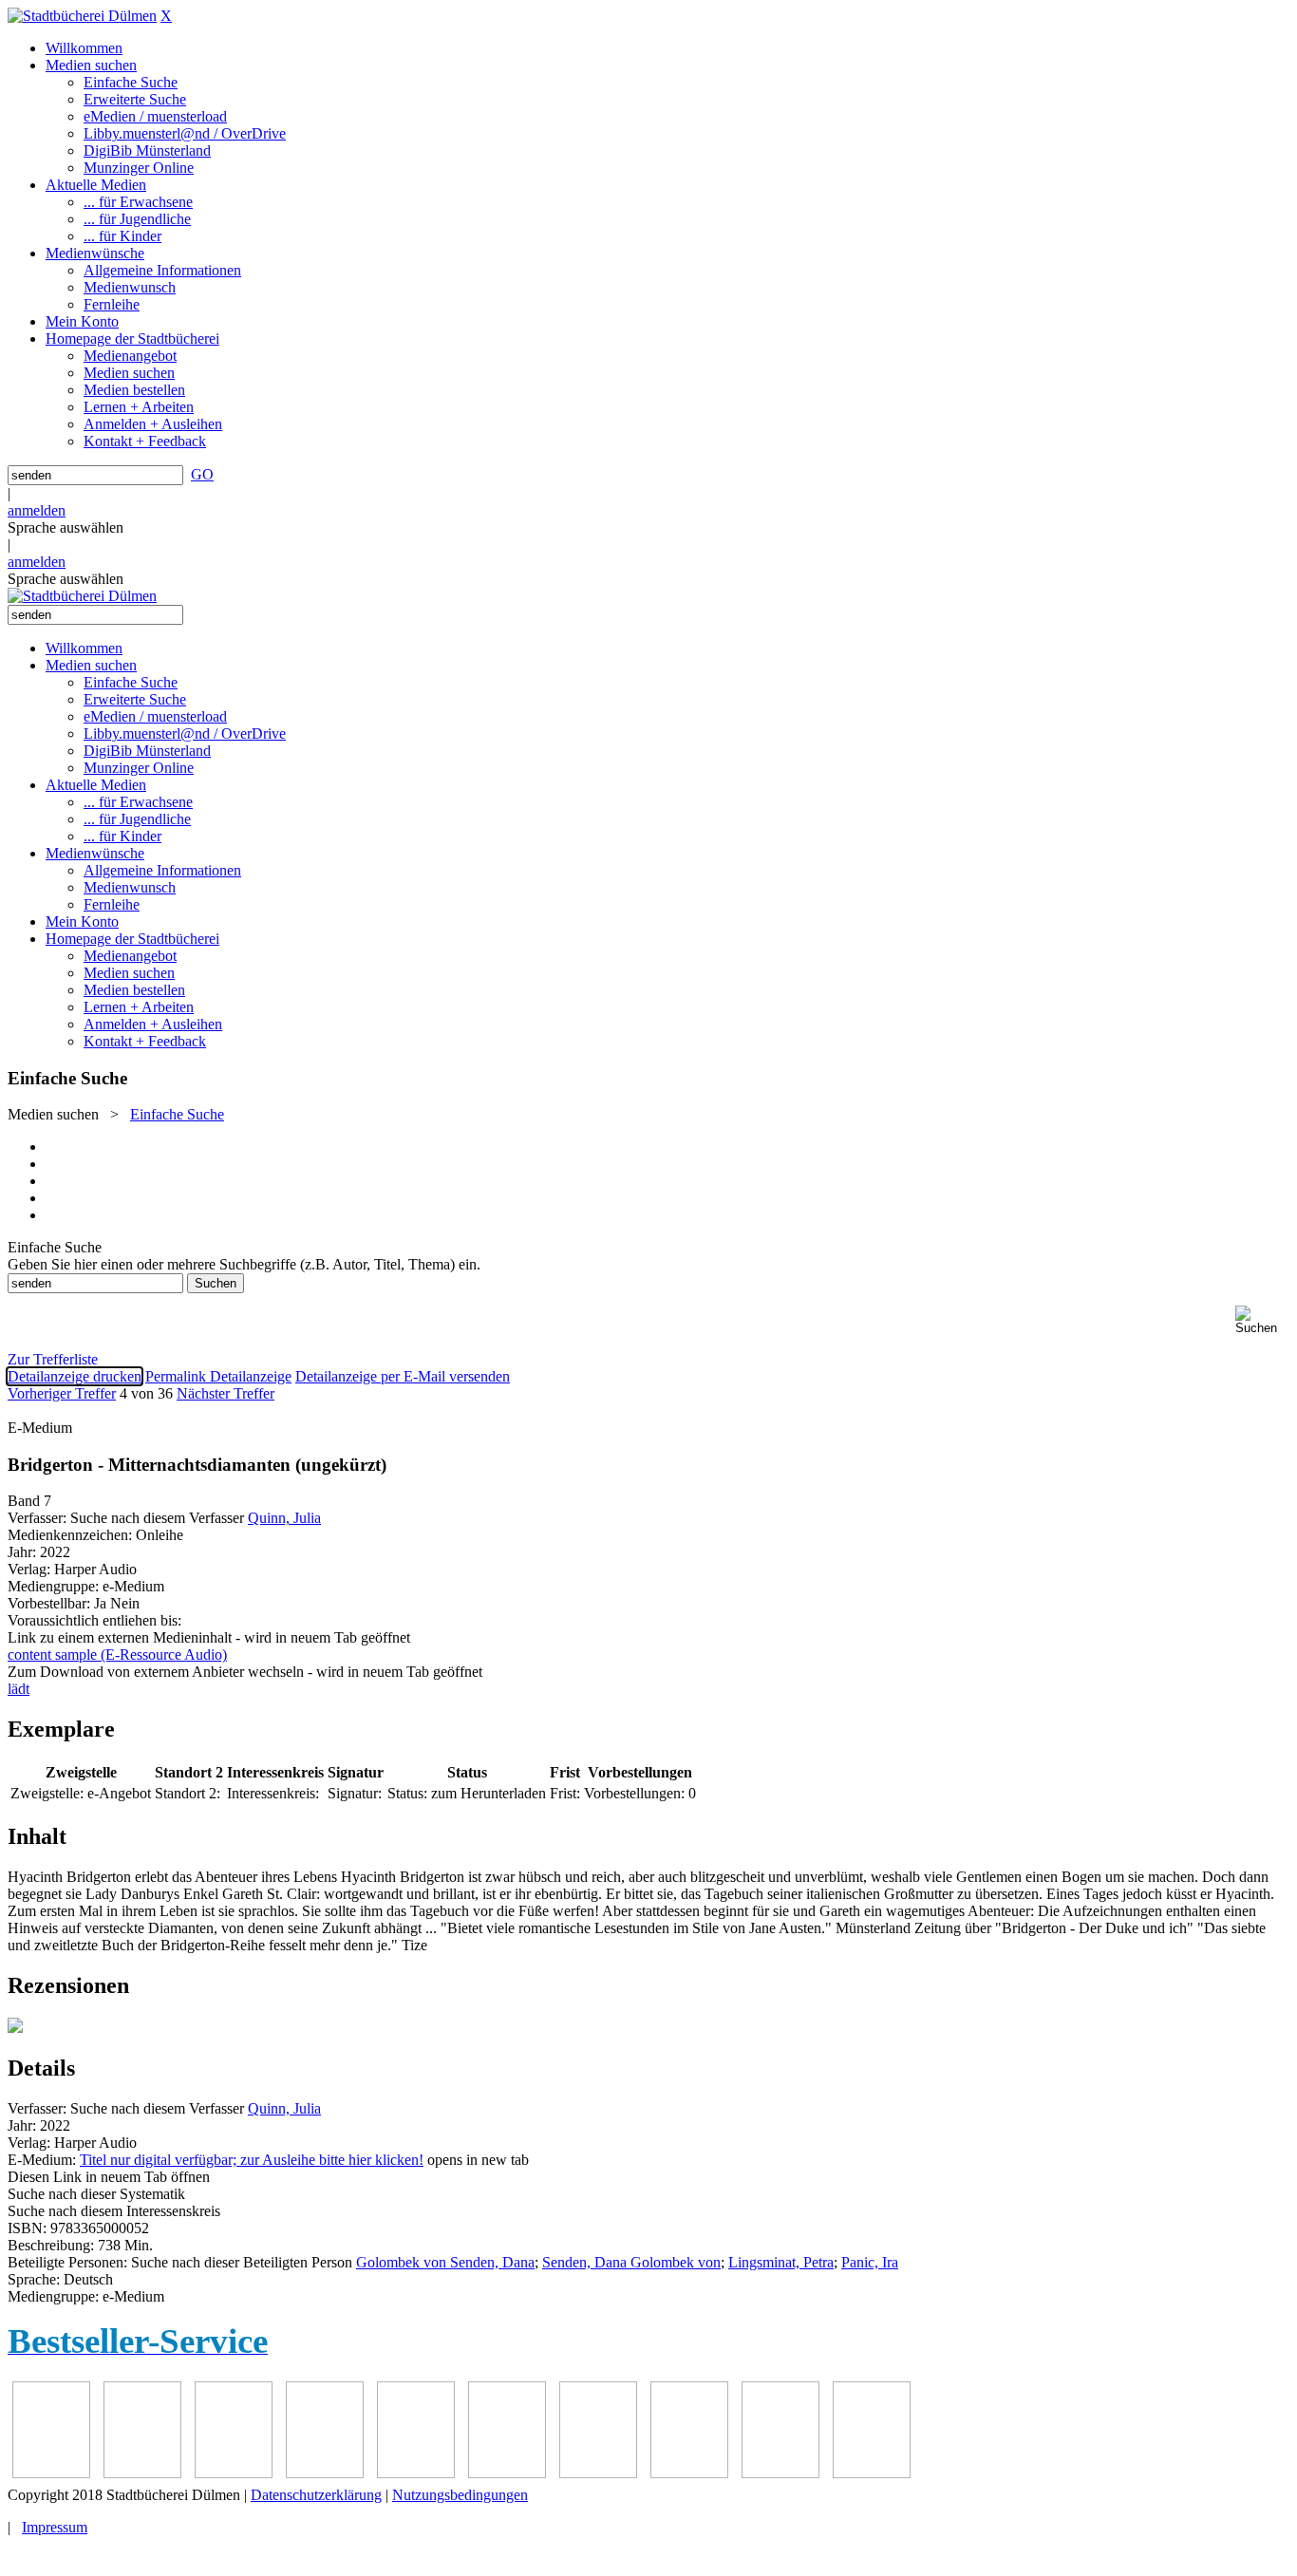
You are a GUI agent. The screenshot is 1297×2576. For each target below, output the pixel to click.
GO (202, 474)
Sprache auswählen (66, 527)
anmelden (37, 510)
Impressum (55, 2527)
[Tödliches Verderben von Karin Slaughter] (872, 2473)
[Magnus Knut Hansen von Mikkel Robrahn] (234, 2473)
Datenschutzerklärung (316, 2495)
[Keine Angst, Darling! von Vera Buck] (416, 2473)
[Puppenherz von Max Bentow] (689, 2473)
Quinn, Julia (284, 1518)
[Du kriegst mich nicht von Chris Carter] (598, 2473)
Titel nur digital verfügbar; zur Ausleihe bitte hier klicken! (252, 2160)
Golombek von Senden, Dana (445, 2262)
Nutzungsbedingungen (460, 2495)
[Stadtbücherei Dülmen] (82, 16)
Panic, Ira (870, 2262)
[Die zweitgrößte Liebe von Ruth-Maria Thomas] (780, 2473)
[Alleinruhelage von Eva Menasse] (51, 2473)
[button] (1262, 1320)
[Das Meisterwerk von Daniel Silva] (507, 2473)
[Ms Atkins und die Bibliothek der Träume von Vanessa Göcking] (142, 2473)
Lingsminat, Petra (781, 2262)
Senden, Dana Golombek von (631, 2262)
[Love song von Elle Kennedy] (325, 2473)
